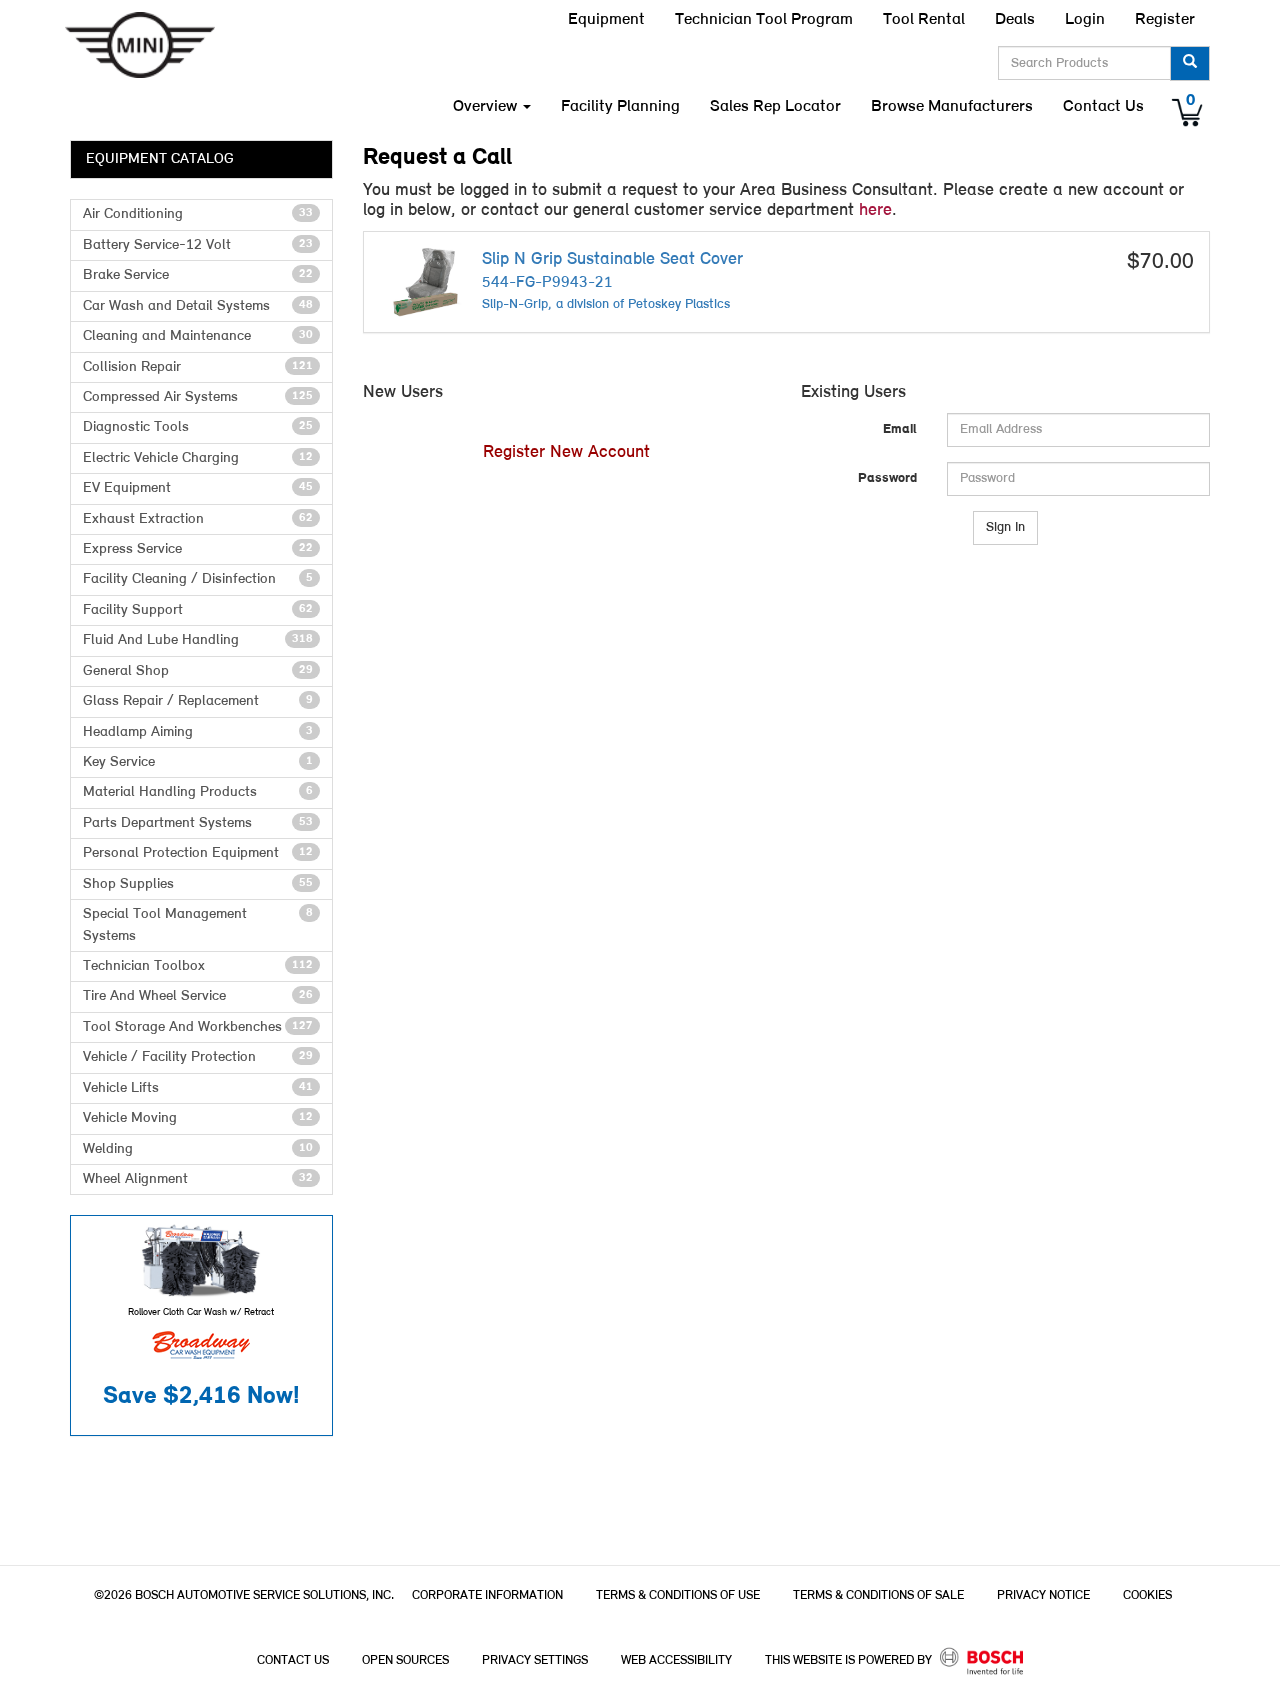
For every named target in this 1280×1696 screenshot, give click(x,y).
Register (1165, 19)
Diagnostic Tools (198, 427)
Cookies (1147, 1595)
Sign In (1005, 527)
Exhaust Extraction (198, 519)
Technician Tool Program (764, 19)
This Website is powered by (850, 1660)
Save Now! (201, 1396)
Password (887, 478)
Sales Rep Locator (775, 106)
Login (1085, 19)
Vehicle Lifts (198, 1088)
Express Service (198, 549)
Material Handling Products (198, 792)
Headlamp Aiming (198, 732)
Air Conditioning (198, 214)
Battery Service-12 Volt (198, 245)
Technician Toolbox (198, 966)
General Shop (198, 671)
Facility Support (198, 610)
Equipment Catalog (160, 159)
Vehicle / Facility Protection (198, 1057)
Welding (198, 1149)
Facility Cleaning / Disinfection (198, 579)
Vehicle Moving (198, 1118)
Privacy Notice (1043, 1595)
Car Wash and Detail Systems (198, 306)
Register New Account (566, 452)
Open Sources (405, 1660)
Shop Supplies (198, 884)
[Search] (1190, 63)
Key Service (198, 762)
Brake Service (198, 275)
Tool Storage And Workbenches (198, 1027)
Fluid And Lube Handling (198, 640)
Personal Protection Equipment (198, 853)
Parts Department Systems (198, 823)
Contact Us (1103, 106)
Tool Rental (924, 19)
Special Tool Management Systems (198, 925)
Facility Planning (620, 106)
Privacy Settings (535, 1660)
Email (900, 429)
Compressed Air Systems (198, 397)
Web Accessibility (676, 1660)
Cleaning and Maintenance (198, 336)
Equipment (606, 19)
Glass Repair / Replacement (198, 701)
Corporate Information (487, 1595)
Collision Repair (198, 367)
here (875, 210)
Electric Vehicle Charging (198, 458)
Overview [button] (487, 106)
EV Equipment (198, 488)
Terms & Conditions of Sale (878, 1595)
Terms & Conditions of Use (678, 1595)
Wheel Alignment (198, 1179)
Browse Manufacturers (952, 106)
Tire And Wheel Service (198, 996)
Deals (1015, 19)
